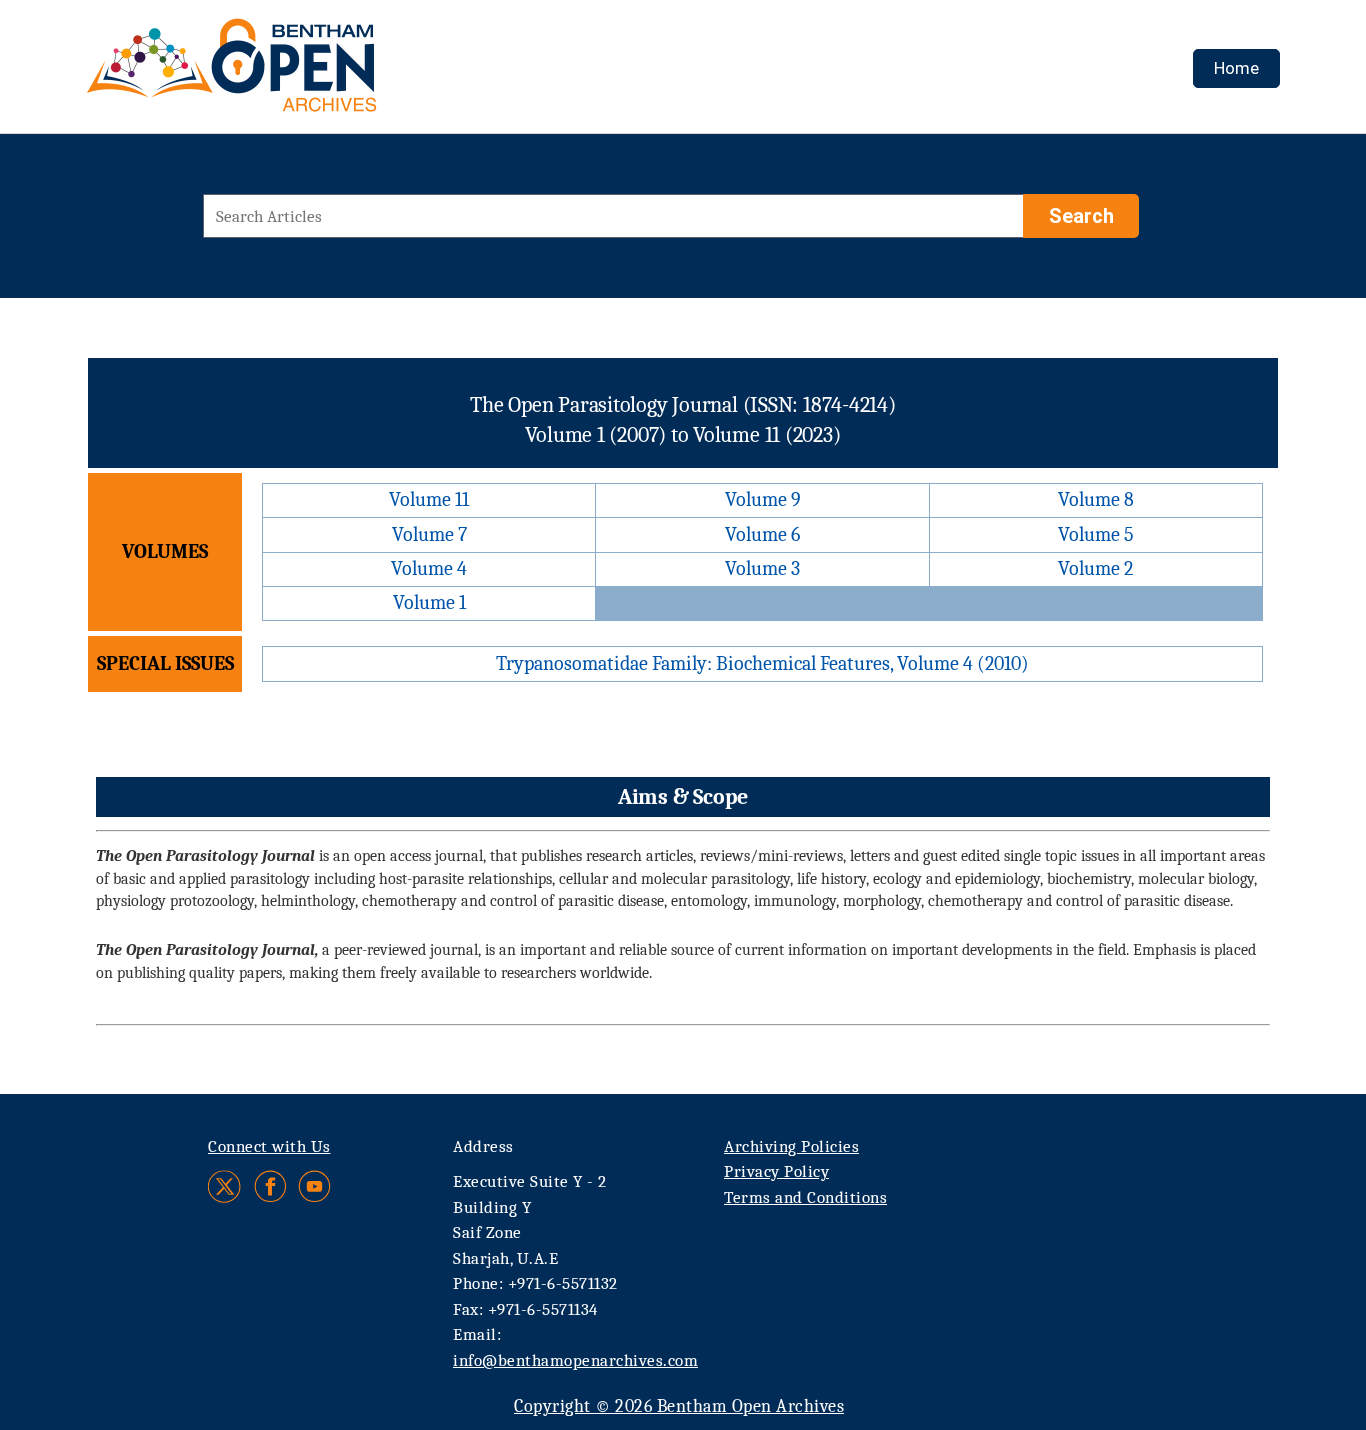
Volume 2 (1095, 568)
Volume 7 (429, 534)
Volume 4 (429, 568)
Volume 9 (763, 499)
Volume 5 (1096, 534)
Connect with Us (269, 1146)
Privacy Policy (776, 1171)
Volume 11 (429, 499)
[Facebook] (270, 1186)
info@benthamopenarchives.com (575, 1360)
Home (1236, 68)
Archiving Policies (791, 1146)
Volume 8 (1096, 499)
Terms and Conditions (805, 1197)
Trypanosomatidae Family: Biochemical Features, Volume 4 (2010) (762, 663)
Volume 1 (429, 602)
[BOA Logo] (290, 73)
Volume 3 (762, 568)
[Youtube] (314, 1186)
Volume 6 (762, 534)
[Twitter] (225, 1186)
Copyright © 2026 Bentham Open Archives (679, 1406)
